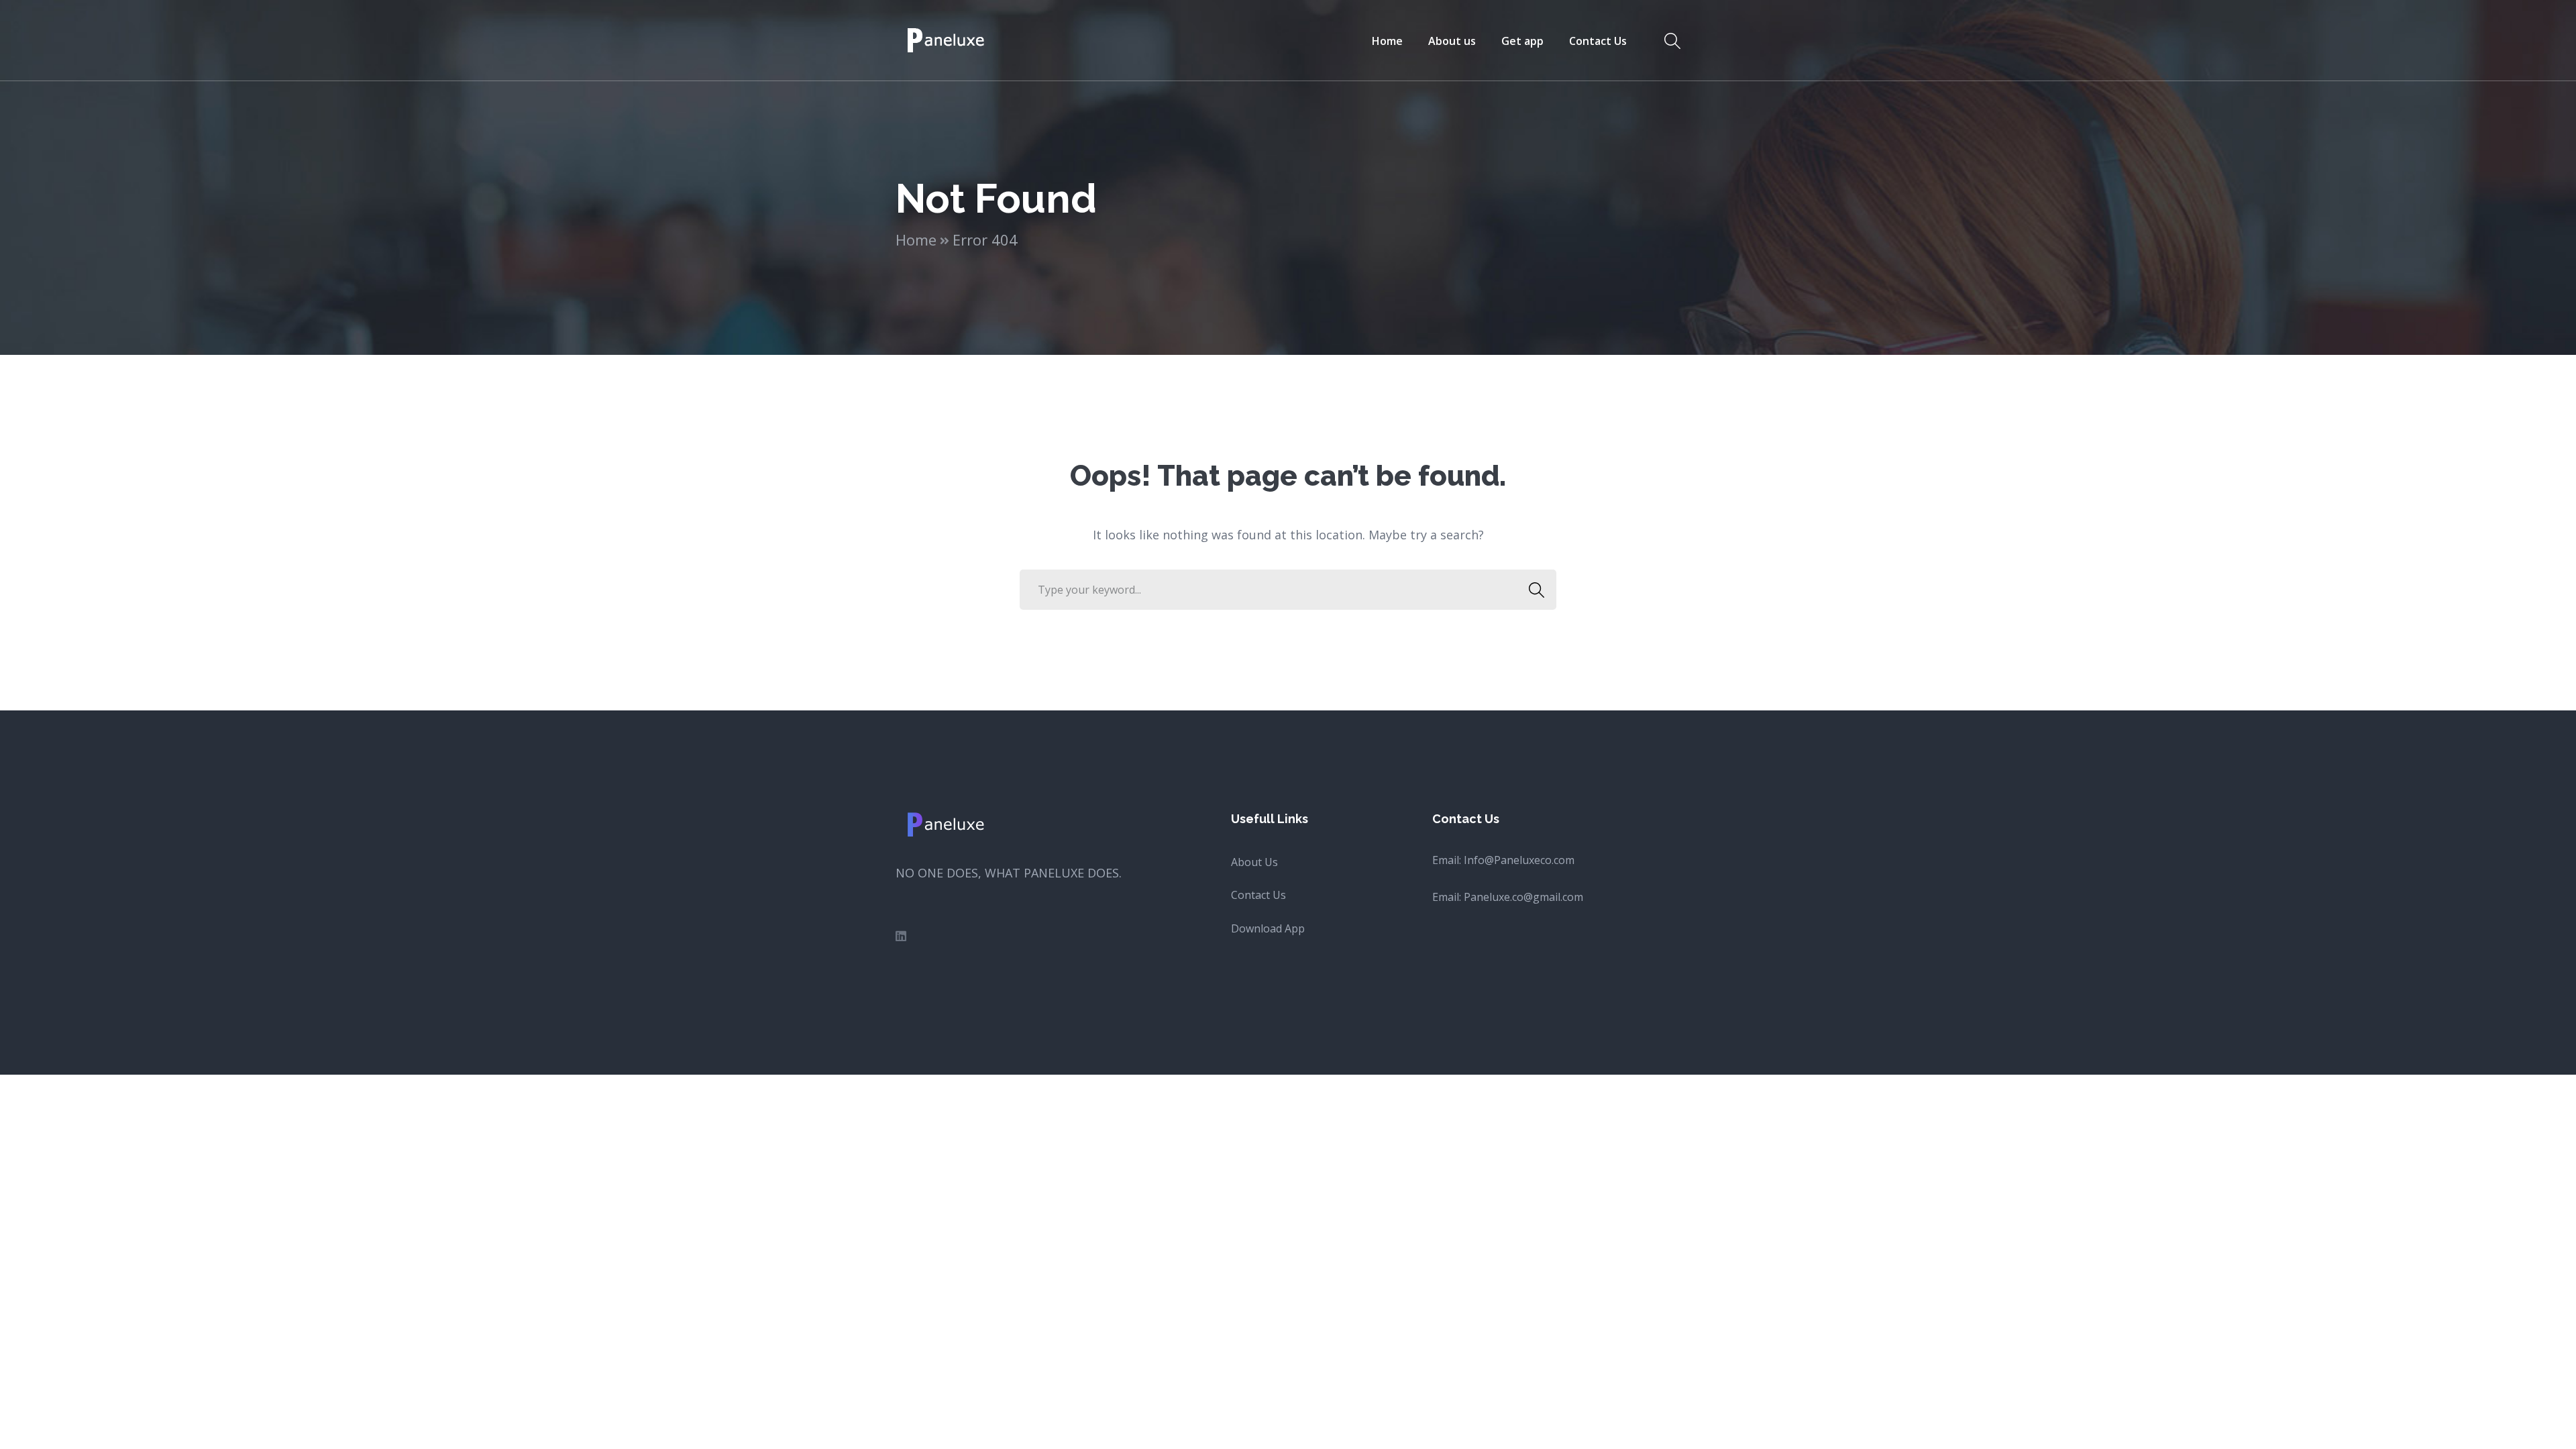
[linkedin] (901, 936)
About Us (1254, 862)
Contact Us (1258, 895)
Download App (1268, 928)
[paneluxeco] (947, 39)
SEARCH (1536, 590)
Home (916, 239)
